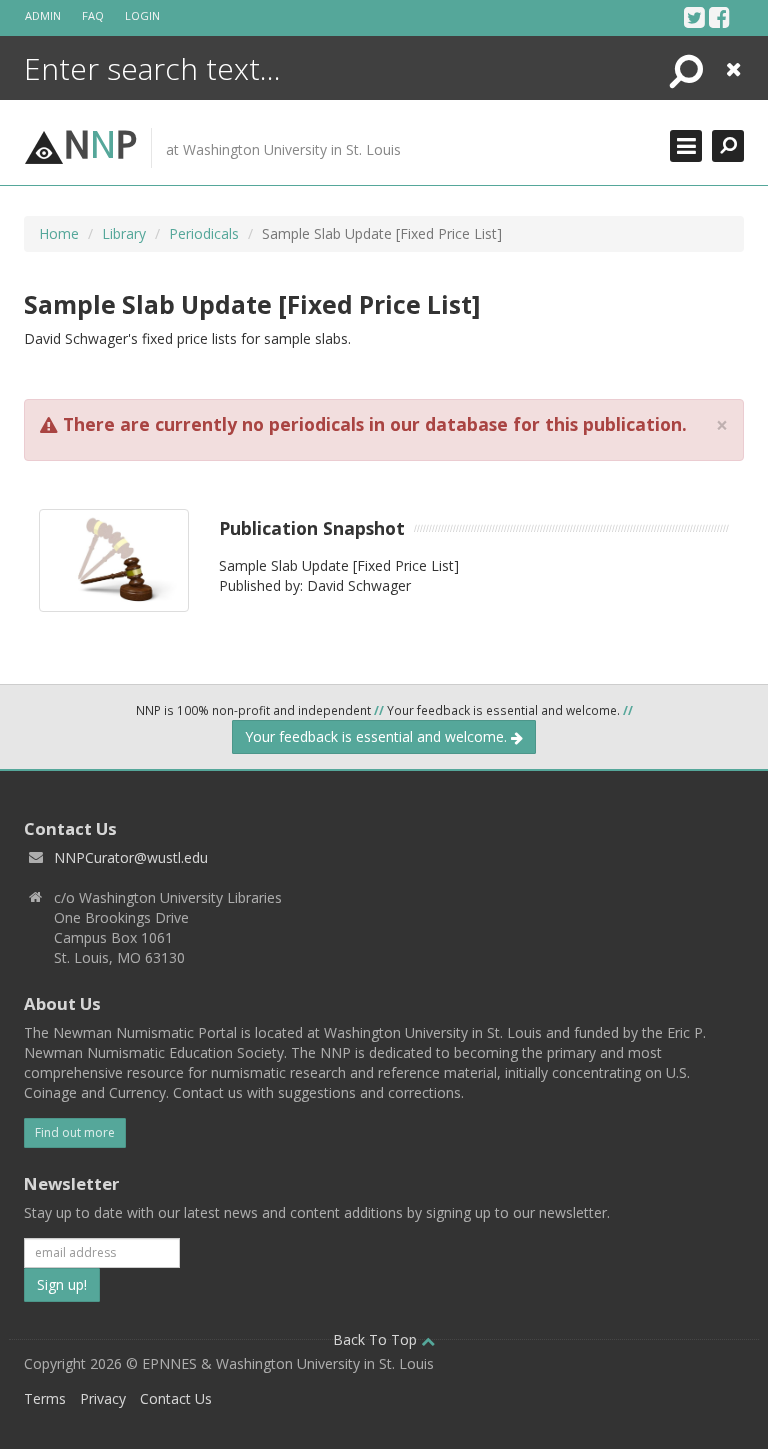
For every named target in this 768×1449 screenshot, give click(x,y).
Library (124, 233)
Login (142, 15)
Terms (45, 1398)
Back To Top (377, 1339)
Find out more (75, 1132)
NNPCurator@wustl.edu (131, 857)
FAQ (93, 15)
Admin (43, 15)
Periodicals (204, 233)
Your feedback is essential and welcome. (378, 736)
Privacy (103, 1398)
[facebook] (719, 17)
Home (59, 233)
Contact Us (176, 1398)
